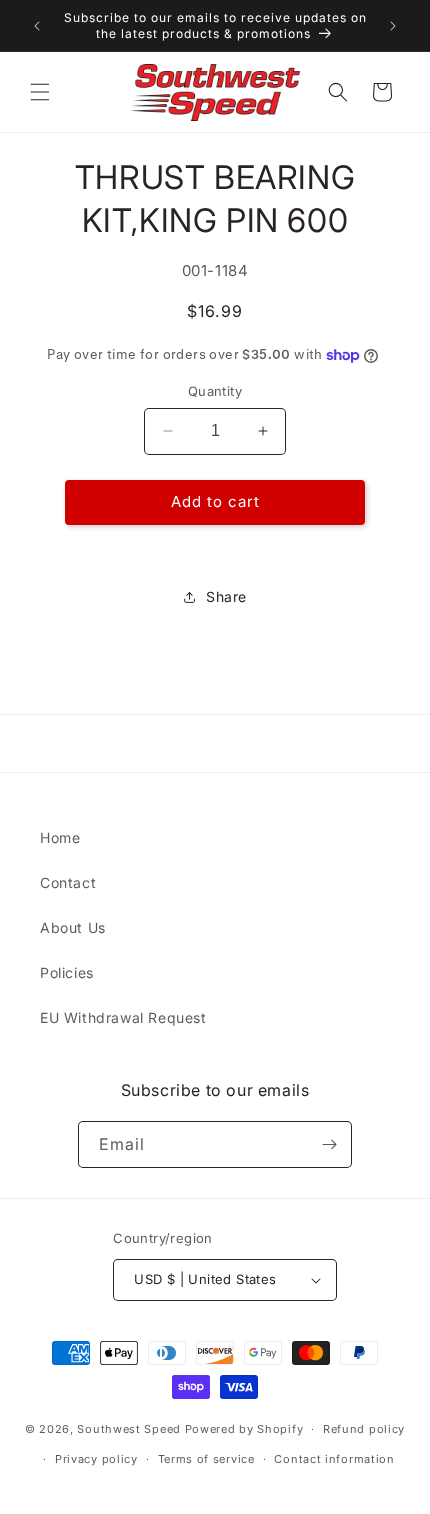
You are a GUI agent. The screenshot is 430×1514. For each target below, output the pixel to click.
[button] (40, 92)
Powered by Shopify (244, 1429)
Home (60, 837)
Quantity (215, 391)
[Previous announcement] (37, 26)
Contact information (334, 1459)
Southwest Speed (129, 1429)
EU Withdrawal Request (123, 1017)
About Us (73, 927)
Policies (67, 972)
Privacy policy (96, 1459)
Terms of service (206, 1459)
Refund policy (364, 1429)
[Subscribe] (329, 1144)
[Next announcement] (393, 26)
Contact (68, 882)
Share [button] (226, 596)
